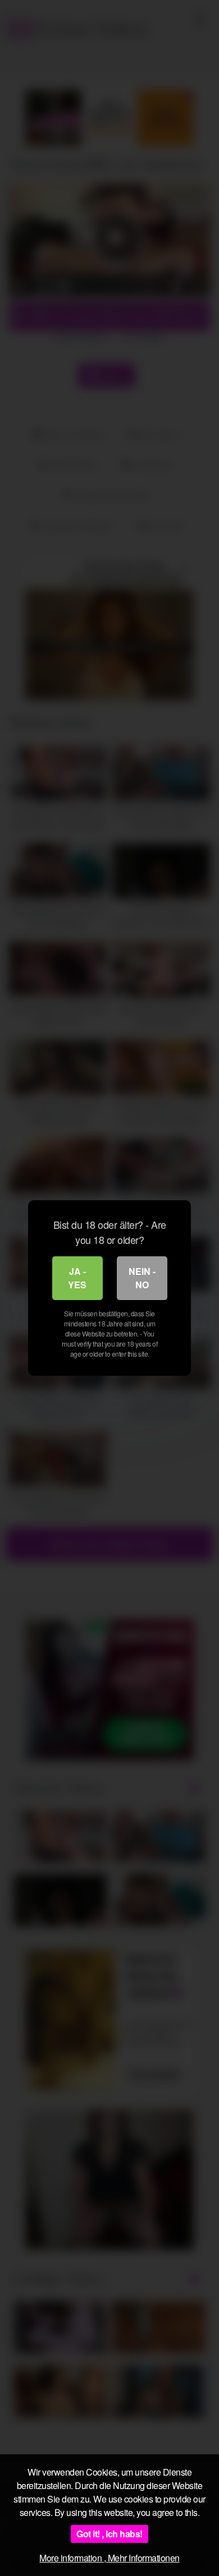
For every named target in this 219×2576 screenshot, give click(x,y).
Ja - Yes (77, 1278)
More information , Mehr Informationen (109, 2558)
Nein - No (142, 1278)
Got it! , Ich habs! (109, 2534)
